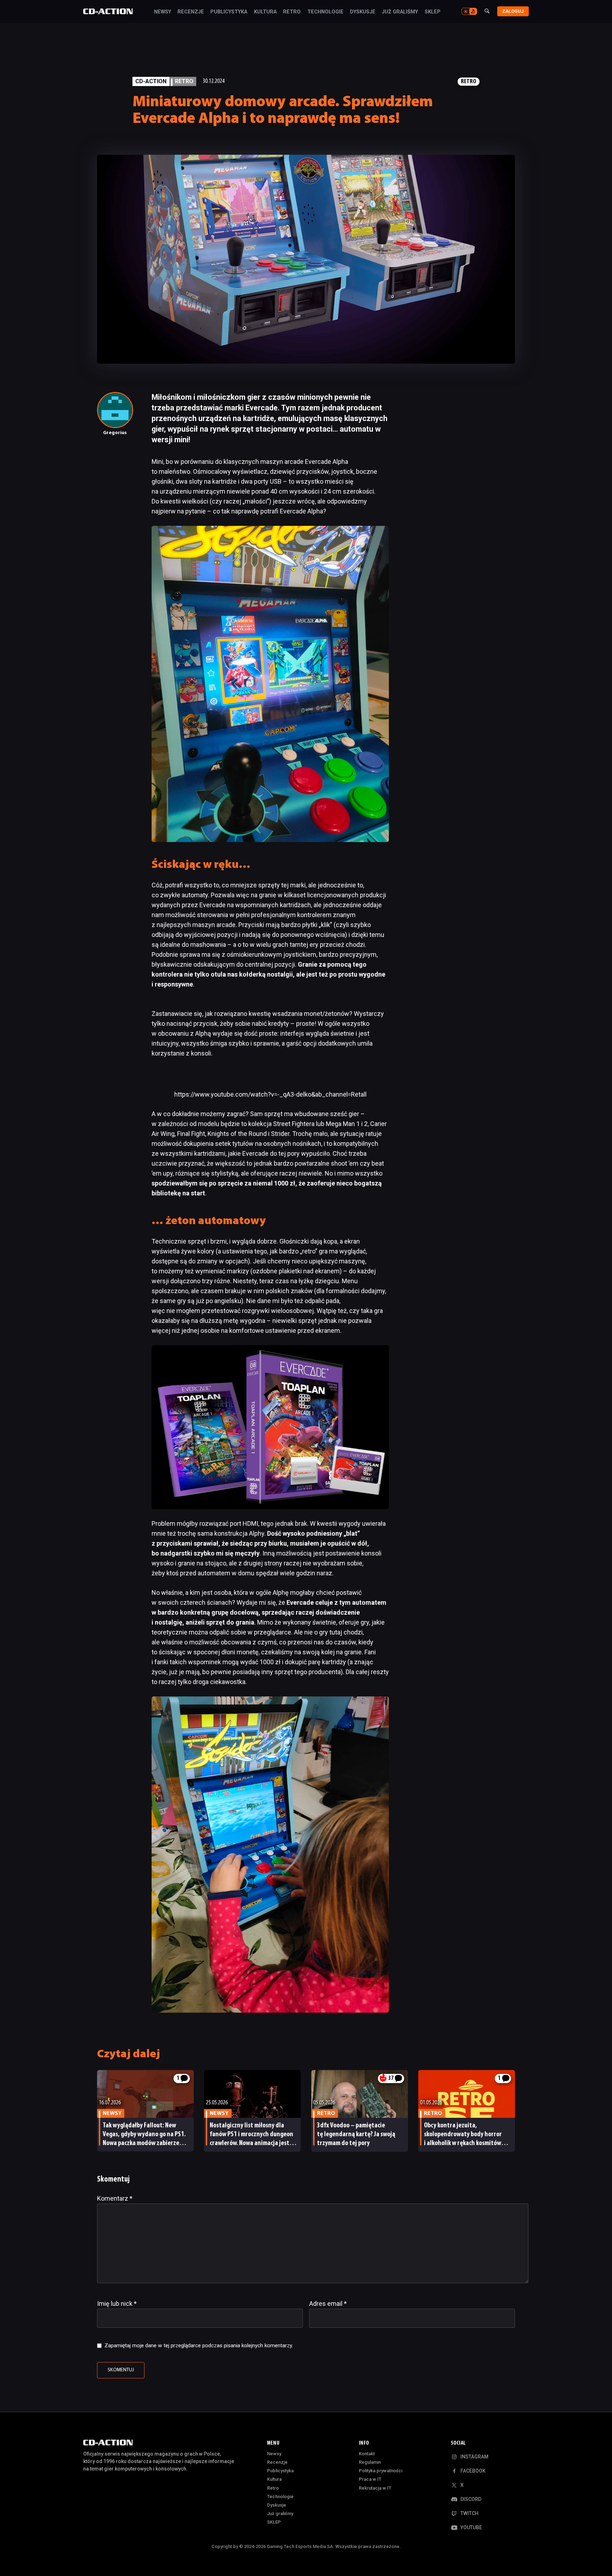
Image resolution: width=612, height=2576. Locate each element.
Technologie (325, 12)
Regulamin (370, 2462)
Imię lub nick (117, 2304)
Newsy (163, 12)
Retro (292, 12)
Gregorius (115, 433)
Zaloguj (513, 11)
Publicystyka (229, 12)
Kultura (265, 12)
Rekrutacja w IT (375, 2488)
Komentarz (115, 2198)
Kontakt (367, 2454)
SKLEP (433, 12)
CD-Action (151, 81)
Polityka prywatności (381, 2471)
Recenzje (191, 12)
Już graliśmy (400, 12)
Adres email (328, 2304)
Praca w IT (370, 2479)
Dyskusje (363, 12)
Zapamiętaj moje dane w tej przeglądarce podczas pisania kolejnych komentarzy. (199, 2345)
